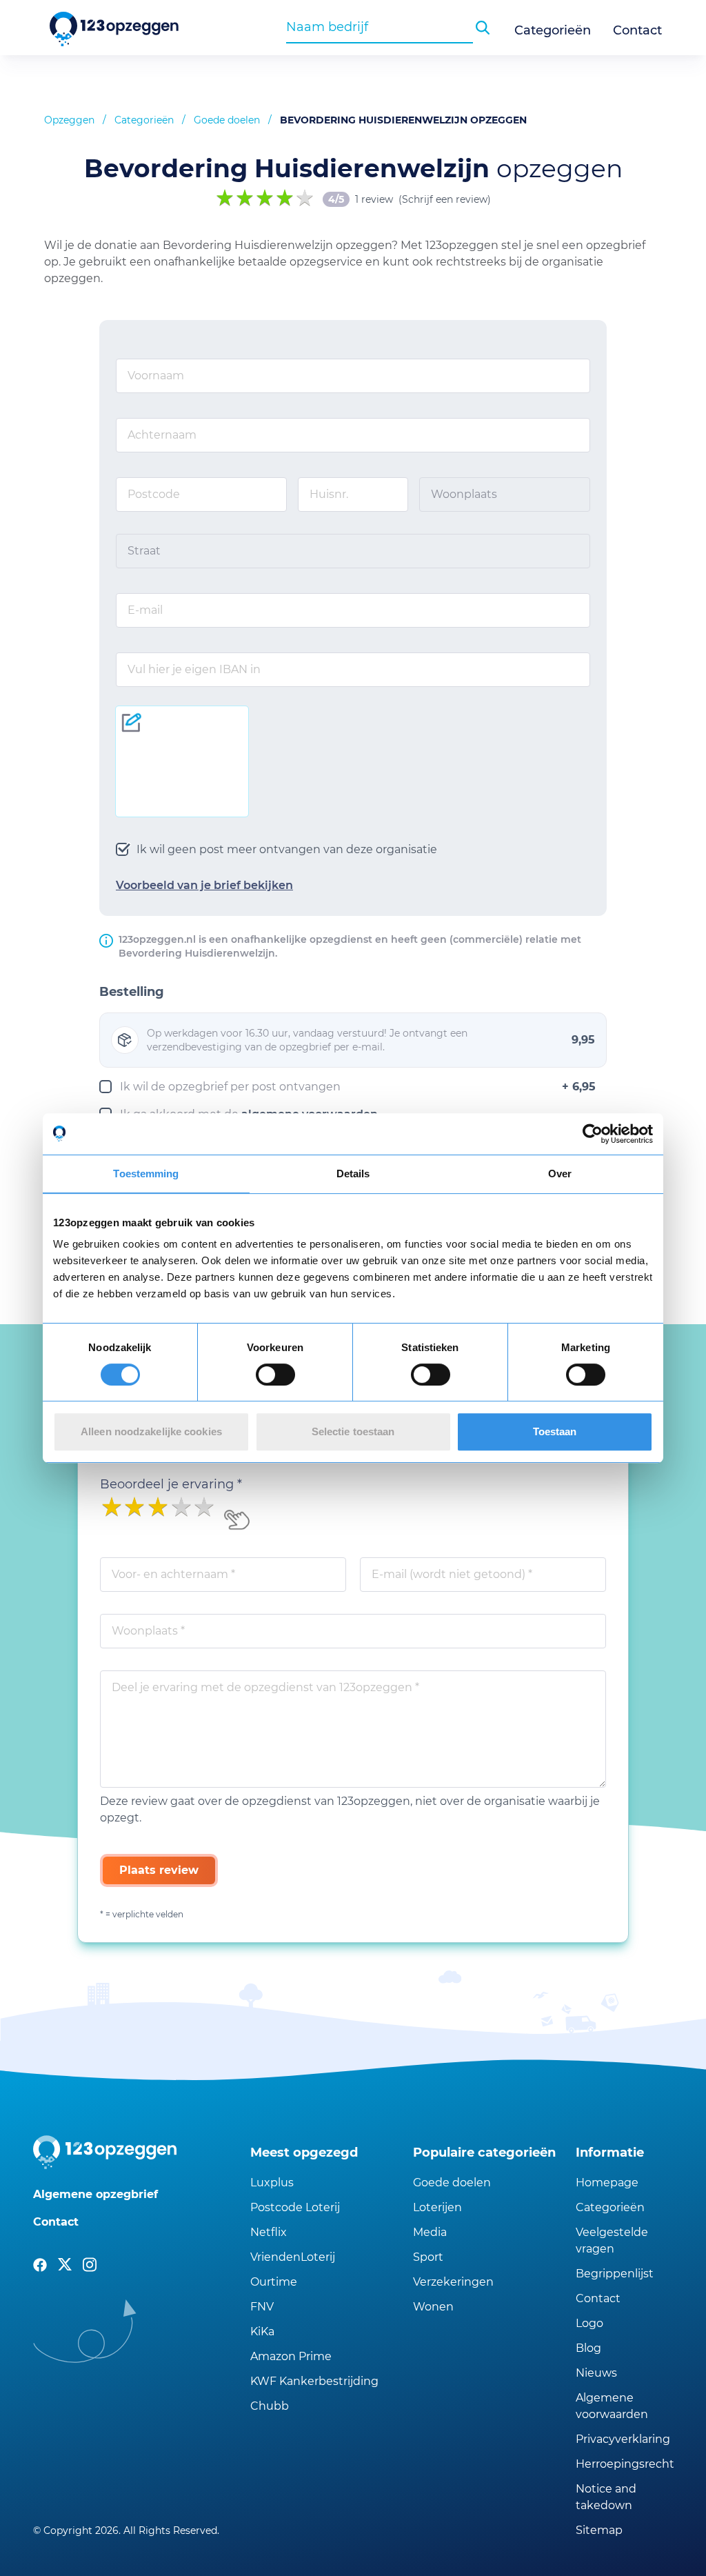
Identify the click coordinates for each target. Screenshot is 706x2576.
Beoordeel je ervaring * (171, 1484)
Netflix (269, 2232)
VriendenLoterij (293, 2257)
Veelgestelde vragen (612, 2240)
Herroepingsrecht (624, 2464)
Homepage (607, 2183)
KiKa (262, 2332)
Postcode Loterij (295, 2207)
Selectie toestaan (353, 1431)
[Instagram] (90, 2265)
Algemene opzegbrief (95, 2194)
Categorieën (553, 30)
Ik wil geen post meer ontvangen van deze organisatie (287, 849)
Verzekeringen (453, 2282)
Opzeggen (69, 120)
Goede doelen (227, 120)
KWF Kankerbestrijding (314, 2381)
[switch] (275, 1375)
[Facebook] (40, 2265)
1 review (374, 199)
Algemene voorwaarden (612, 2406)
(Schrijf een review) (445, 199)
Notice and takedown (606, 2497)
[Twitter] (65, 2265)
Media (430, 2232)
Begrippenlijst (615, 2274)
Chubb (270, 2406)
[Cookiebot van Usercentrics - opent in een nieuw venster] (593, 1134)
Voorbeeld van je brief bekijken (204, 885)
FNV (262, 2307)
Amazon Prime (291, 2356)
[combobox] (380, 27)
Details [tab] (353, 1174)
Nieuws (596, 2373)
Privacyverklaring (623, 2439)
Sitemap (599, 2530)
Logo (589, 2323)
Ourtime (274, 2282)
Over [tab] (560, 1174)
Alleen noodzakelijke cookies (151, 1431)
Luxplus (272, 2183)
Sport (428, 2257)
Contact (637, 30)
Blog (588, 2348)
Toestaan (555, 1431)
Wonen (433, 2307)
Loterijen (437, 2207)
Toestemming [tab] (146, 1174)
